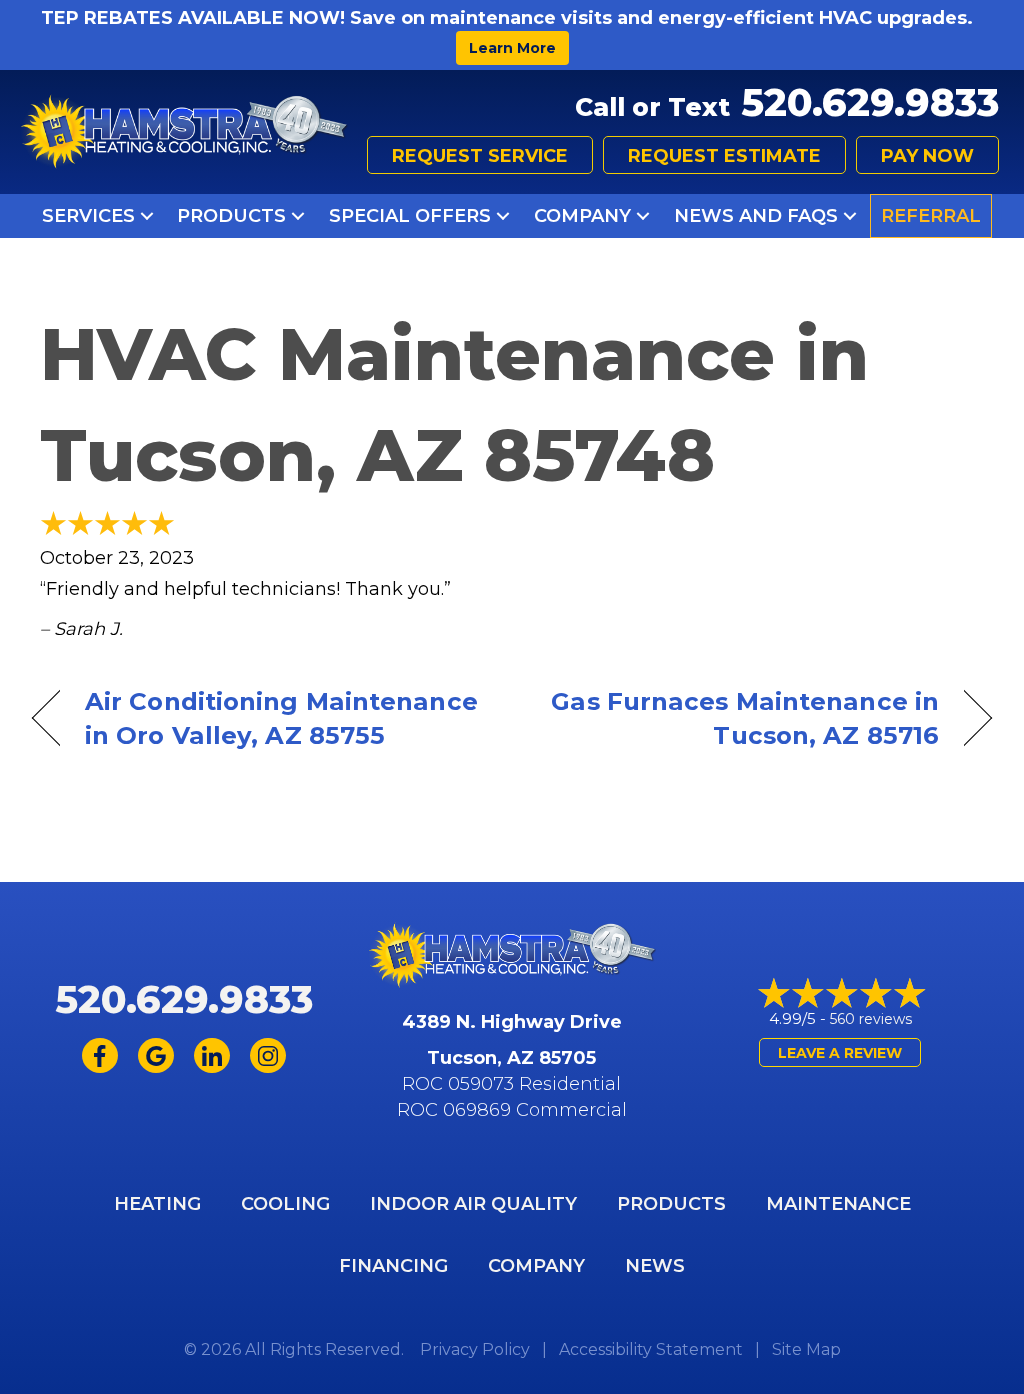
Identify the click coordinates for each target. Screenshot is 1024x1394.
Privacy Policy (475, 1349)
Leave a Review (840, 1053)
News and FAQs (756, 216)
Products (231, 216)
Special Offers (410, 216)
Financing (393, 1266)
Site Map (806, 1349)
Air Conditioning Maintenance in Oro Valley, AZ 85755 (281, 718)
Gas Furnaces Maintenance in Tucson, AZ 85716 (739, 718)
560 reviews (871, 1019)
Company (582, 216)
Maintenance (838, 1204)
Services (88, 216)
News (655, 1266)
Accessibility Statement (651, 1349)
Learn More (512, 48)
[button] (147, 216)
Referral (931, 216)
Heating (157, 1204)
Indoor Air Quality (473, 1204)
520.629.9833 (870, 102)
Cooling (285, 1204)
